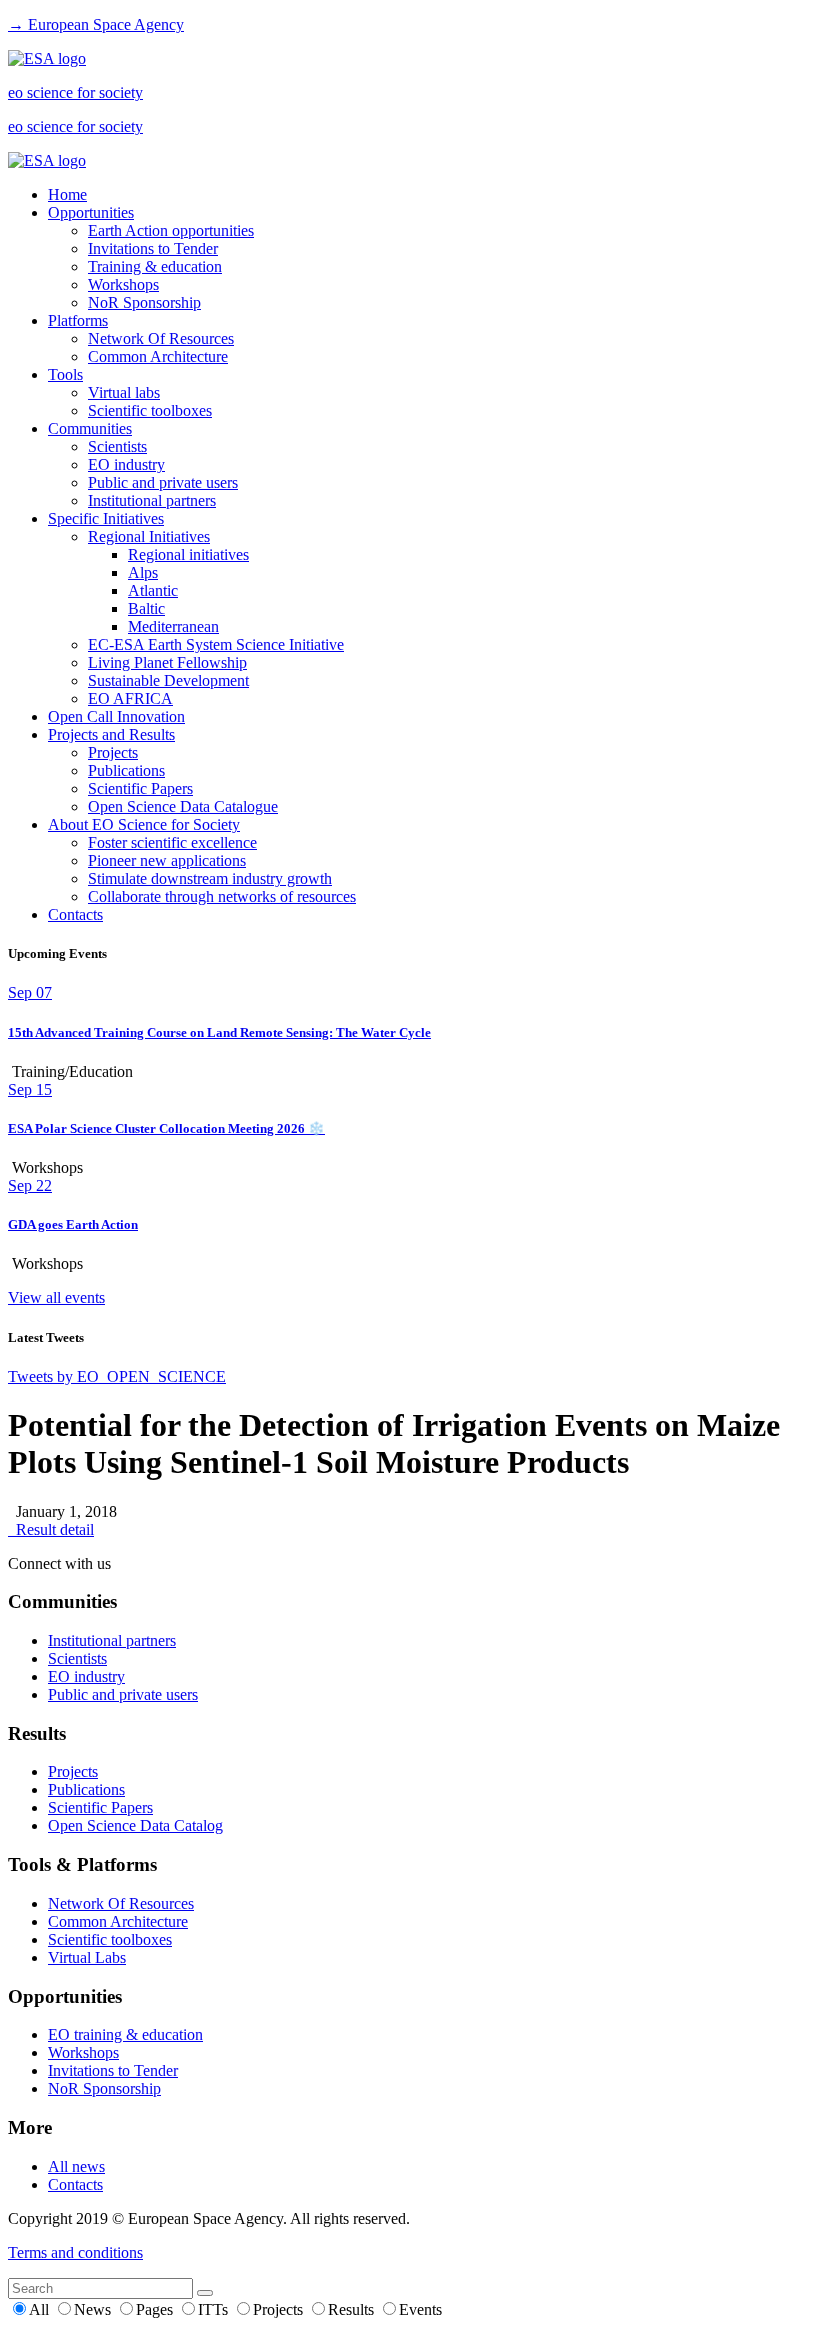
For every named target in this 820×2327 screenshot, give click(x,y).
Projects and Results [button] (111, 734)
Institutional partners (152, 500)
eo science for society (75, 92)
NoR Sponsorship (144, 302)
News (94, 2309)
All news (76, 2166)
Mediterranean (173, 626)
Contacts (75, 914)
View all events (56, 1297)
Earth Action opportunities (171, 230)
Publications (126, 770)
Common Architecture (158, 356)
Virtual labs (124, 392)
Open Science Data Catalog (135, 1825)
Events (420, 2309)
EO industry (126, 464)
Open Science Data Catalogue (183, 806)
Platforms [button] (78, 320)
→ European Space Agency (96, 24)
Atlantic (153, 590)
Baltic (146, 608)
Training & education (155, 266)
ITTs (215, 2309)
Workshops (123, 284)
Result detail (51, 1529)
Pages (156, 2309)
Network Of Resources (161, 338)
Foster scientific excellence (172, 842)
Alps (143, 572)
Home (67, 194)
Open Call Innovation (116, 716)
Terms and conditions (75, 2252)
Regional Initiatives (149, 536)
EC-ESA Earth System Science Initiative (216, 644)
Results (353, 2309)
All (41, 2309)
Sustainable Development (168, 680)
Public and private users (163, 482)
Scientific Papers (140, 788)
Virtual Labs (87, 1957)
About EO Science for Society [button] (144, 824)
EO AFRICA (130, 698)
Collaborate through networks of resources (222, 896)
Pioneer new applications (167, 860)
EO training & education (125, 2034)
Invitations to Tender (153, 248)
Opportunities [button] (91, 212)
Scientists (117, 446)
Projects (113, 752)
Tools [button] (65, 374)
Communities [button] (90, 428)
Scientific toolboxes (150, 410)
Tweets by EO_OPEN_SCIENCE (117, 1376)
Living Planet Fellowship (167, 662)
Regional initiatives (188, 554)
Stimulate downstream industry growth (210, 878)
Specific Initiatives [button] (106, 518)
